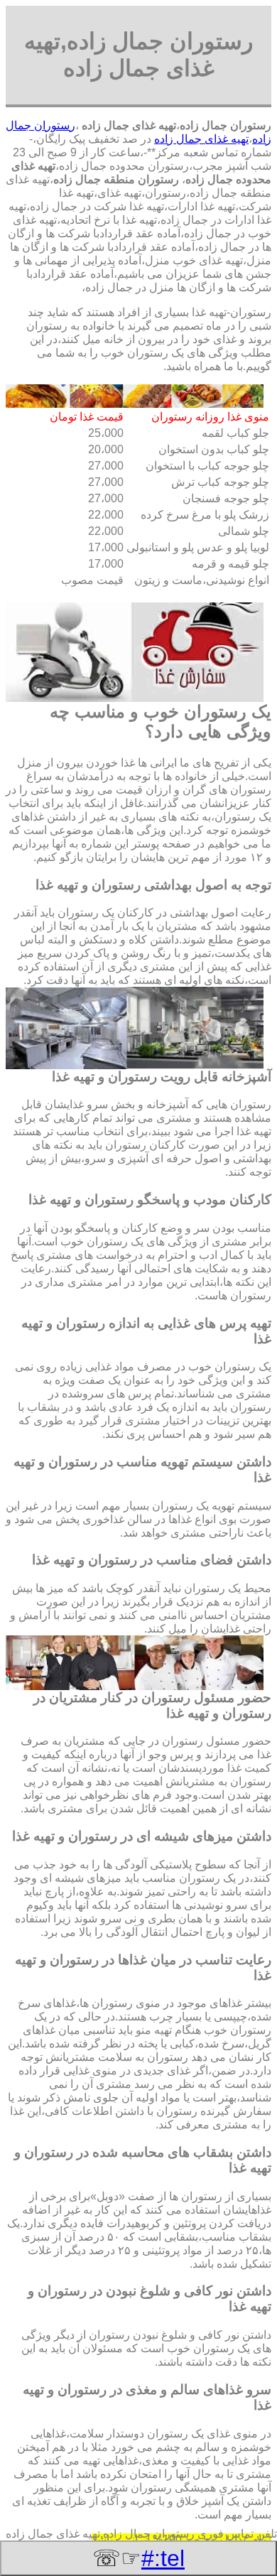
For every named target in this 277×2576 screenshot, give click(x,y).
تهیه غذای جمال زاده (201, 139)
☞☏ (138, 2558)
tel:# (163, 2558)
